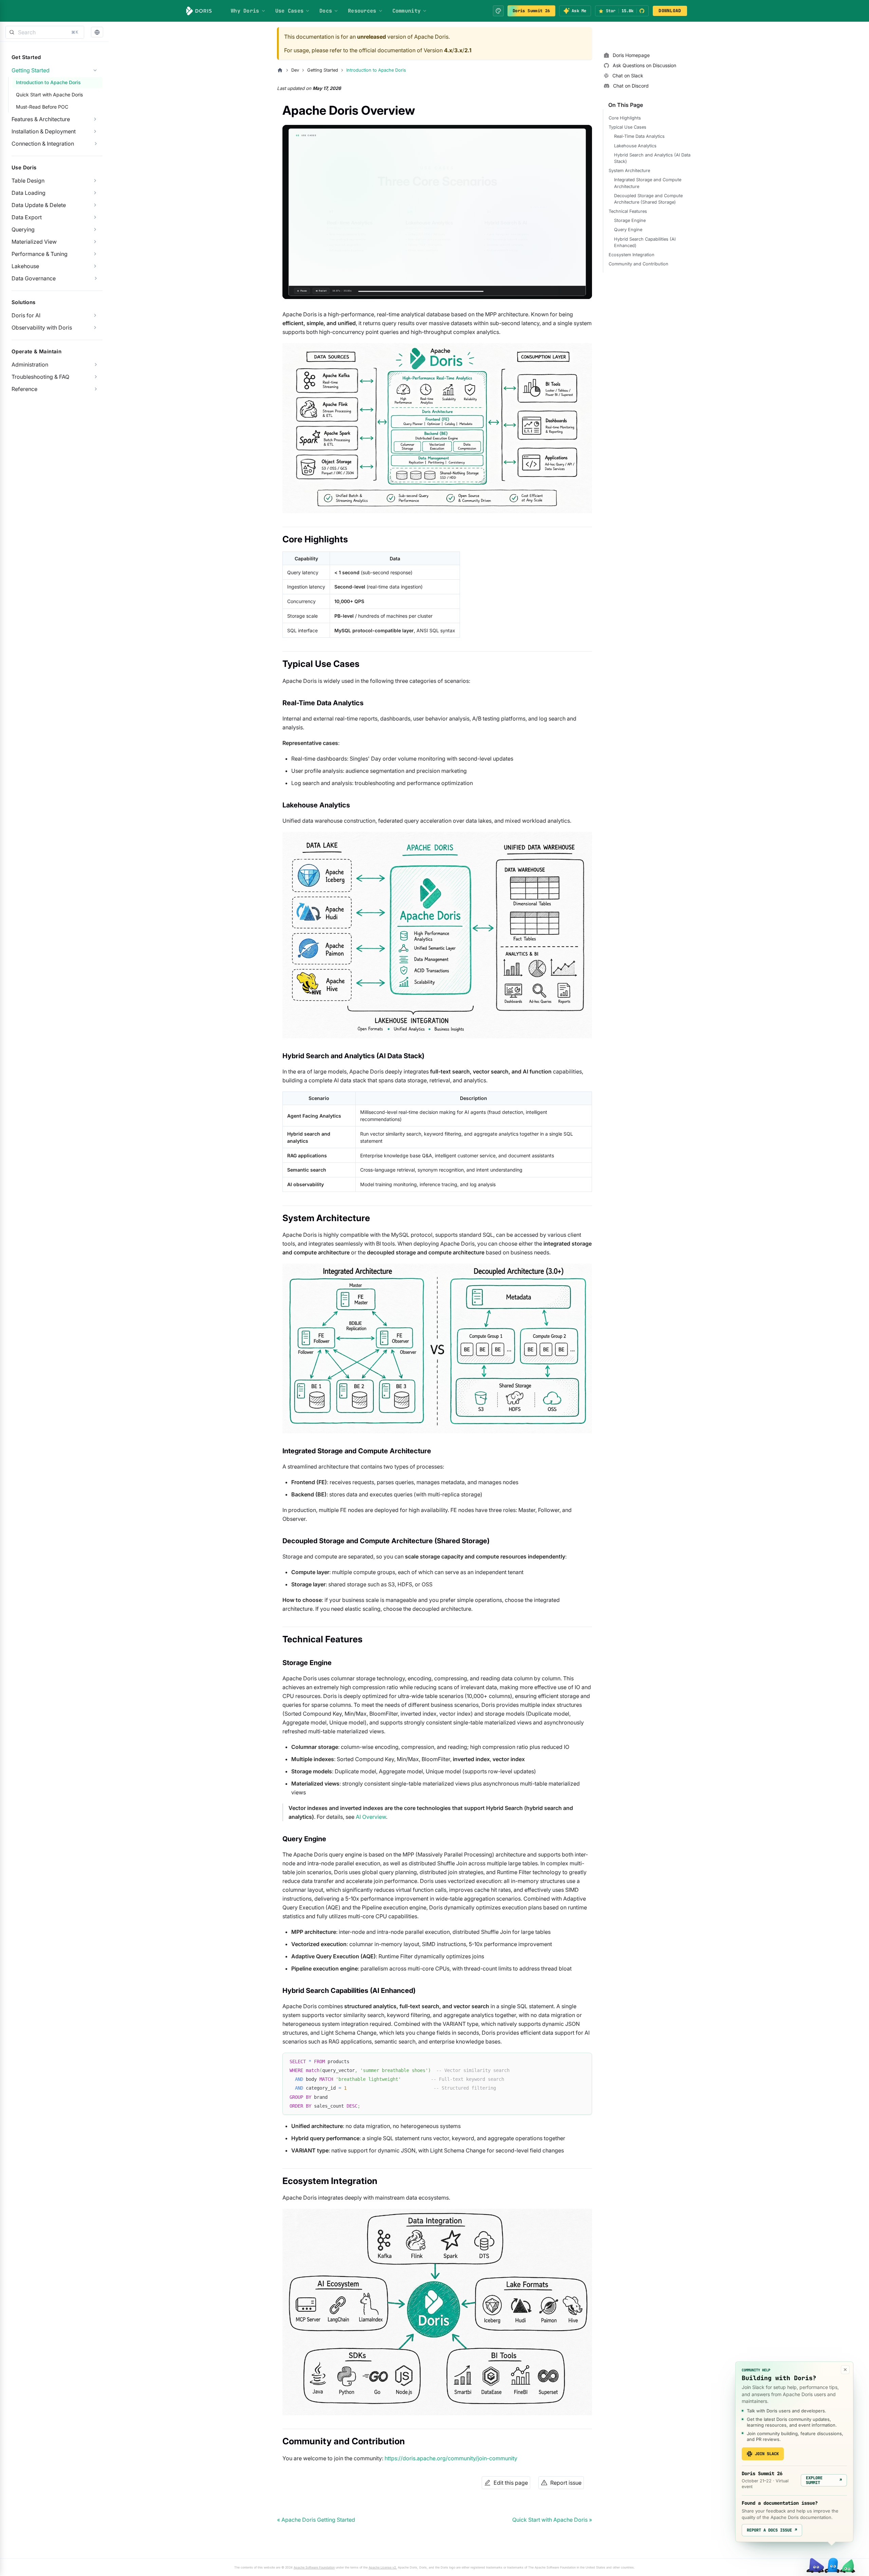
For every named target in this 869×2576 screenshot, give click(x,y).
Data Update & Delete (39, 205)
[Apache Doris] (199, 11)
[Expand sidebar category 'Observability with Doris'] (95, 328)
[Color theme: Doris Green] (498, 11)
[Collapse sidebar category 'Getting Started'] (95, 70)
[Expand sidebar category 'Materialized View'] (95, 242)
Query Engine (628, 230)
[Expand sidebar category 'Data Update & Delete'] (95, 205)
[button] (97, 32)
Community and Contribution (639, 264)
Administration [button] (30, 365)
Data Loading (29, 193)
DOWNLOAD (670, 11)
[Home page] (280, 70)
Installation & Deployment (44, 131)
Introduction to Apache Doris (48, 82)
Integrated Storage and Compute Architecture (648, 183)
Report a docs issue (772, 2530)
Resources (362, 11)
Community (407, 11)
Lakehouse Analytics (635, 146)
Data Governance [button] (34, 278)
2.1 (468, 50)
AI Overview (371, 1817)
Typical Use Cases (627, 127)
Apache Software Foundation (314, 2567)
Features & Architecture (41, 119)
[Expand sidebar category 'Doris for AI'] (95, 315)
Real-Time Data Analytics (639, 136)
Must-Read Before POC (42, 107)
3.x (458, 50)
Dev (295, 70)
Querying (23, 229)
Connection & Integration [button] (43, 144)
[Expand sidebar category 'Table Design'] (95, 181)
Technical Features (628, 211)
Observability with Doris (42, 328)
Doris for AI (26, 315)
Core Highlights (625, 118)
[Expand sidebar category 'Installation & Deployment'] (95, 131)
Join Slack (767, 2454)
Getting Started (31, 70)
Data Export (27, 217)
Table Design (28, 181)
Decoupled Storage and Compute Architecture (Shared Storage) (648, 199)
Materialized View (34, 242)
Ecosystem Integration (632, 255)
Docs (326, 11)
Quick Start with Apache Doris (49, 95)
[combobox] (45, 32)
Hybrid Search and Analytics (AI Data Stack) (652, 158)
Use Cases (290, 11)
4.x (448, 50)
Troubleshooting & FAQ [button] (40, 377)
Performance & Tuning (40, 254)
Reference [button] (24, 389)
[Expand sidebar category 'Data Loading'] (95, 193)
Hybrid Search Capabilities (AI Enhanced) (645, 242)
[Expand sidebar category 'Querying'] (95, 229)
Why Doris (245, 11)
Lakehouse (25, 266)
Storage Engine (630, 220)
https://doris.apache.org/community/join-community (451, 2458)
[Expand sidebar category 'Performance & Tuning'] (95, 254)
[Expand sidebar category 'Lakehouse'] (95, 266)
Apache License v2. (383, 2567)
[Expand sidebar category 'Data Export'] (95, 217)
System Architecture (629, 171)
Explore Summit (824, 2480)
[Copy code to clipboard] (584, 2061)
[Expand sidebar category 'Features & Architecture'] (95, 119)
